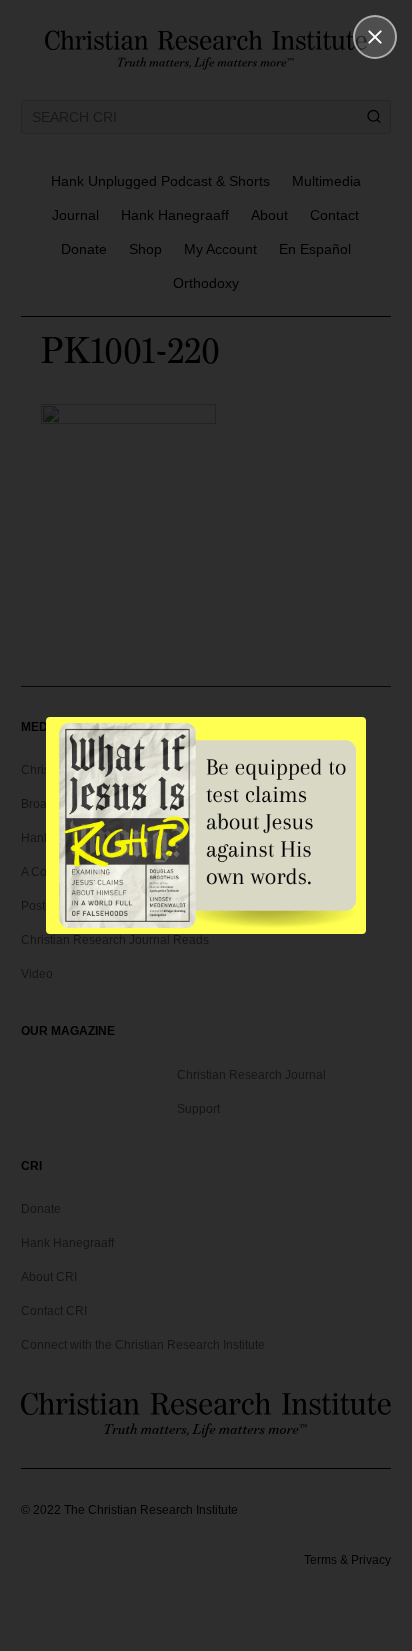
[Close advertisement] (375, 37)
